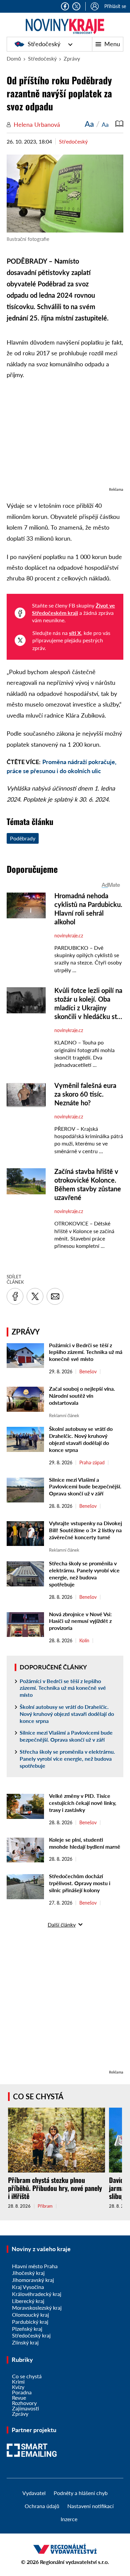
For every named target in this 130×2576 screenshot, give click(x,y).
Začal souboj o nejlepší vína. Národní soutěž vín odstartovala (82, 1396)
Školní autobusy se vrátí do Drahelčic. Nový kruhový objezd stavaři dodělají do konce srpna (81, 1439)
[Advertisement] (65, 437)
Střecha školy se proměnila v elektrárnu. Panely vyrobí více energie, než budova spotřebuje (84, 1574)
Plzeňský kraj (27, 2329)
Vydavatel (34, 2493)
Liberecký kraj (28, 2301)
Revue (19, 2398)
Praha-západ (92, 1463)
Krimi (18, 2381)
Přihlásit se (115, 6)
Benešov (88, 1372)
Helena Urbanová (37, 124)
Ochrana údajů (42, 2506)
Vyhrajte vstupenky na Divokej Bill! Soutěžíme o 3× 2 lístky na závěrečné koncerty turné (85, 1530)
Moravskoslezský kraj (37, 2308)
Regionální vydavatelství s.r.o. (74, 2562)
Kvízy (18, 2387)
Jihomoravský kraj (33, 2280)
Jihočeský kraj (28, 2273)
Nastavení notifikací (90, 2506)
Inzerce (69, 2519)
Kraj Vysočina (28, 2287)
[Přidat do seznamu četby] (119, 124)
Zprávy (72, 58)
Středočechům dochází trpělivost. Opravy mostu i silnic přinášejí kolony (80, 1883)
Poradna (22, 2392)
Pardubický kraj (30, 2322)
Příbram (45, 2206)
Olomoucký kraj (30, 2315)
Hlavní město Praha (35, 2266)
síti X (75, 633)
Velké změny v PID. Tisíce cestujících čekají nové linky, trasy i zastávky (83, 1803)
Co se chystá (38, 2096)
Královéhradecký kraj (37, 2294)
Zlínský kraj (25, 2342)
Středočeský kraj (31, 2335)
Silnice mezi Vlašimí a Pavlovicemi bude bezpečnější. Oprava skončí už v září (85, 1487)
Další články (62, 1924)
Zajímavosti (25, 2408)
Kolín (84, 1641)
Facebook (65, 6)
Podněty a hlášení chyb (81, 2493)
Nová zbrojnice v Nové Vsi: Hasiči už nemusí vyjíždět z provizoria (80, 1621)
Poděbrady (23, 838)
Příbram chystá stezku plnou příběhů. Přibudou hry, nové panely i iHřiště (55, 2188)
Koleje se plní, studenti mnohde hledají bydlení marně (85, 1843)
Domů (14, 58)
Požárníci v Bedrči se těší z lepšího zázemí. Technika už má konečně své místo (86, 1352)
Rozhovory (24, 2403)
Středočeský (44, 44)
